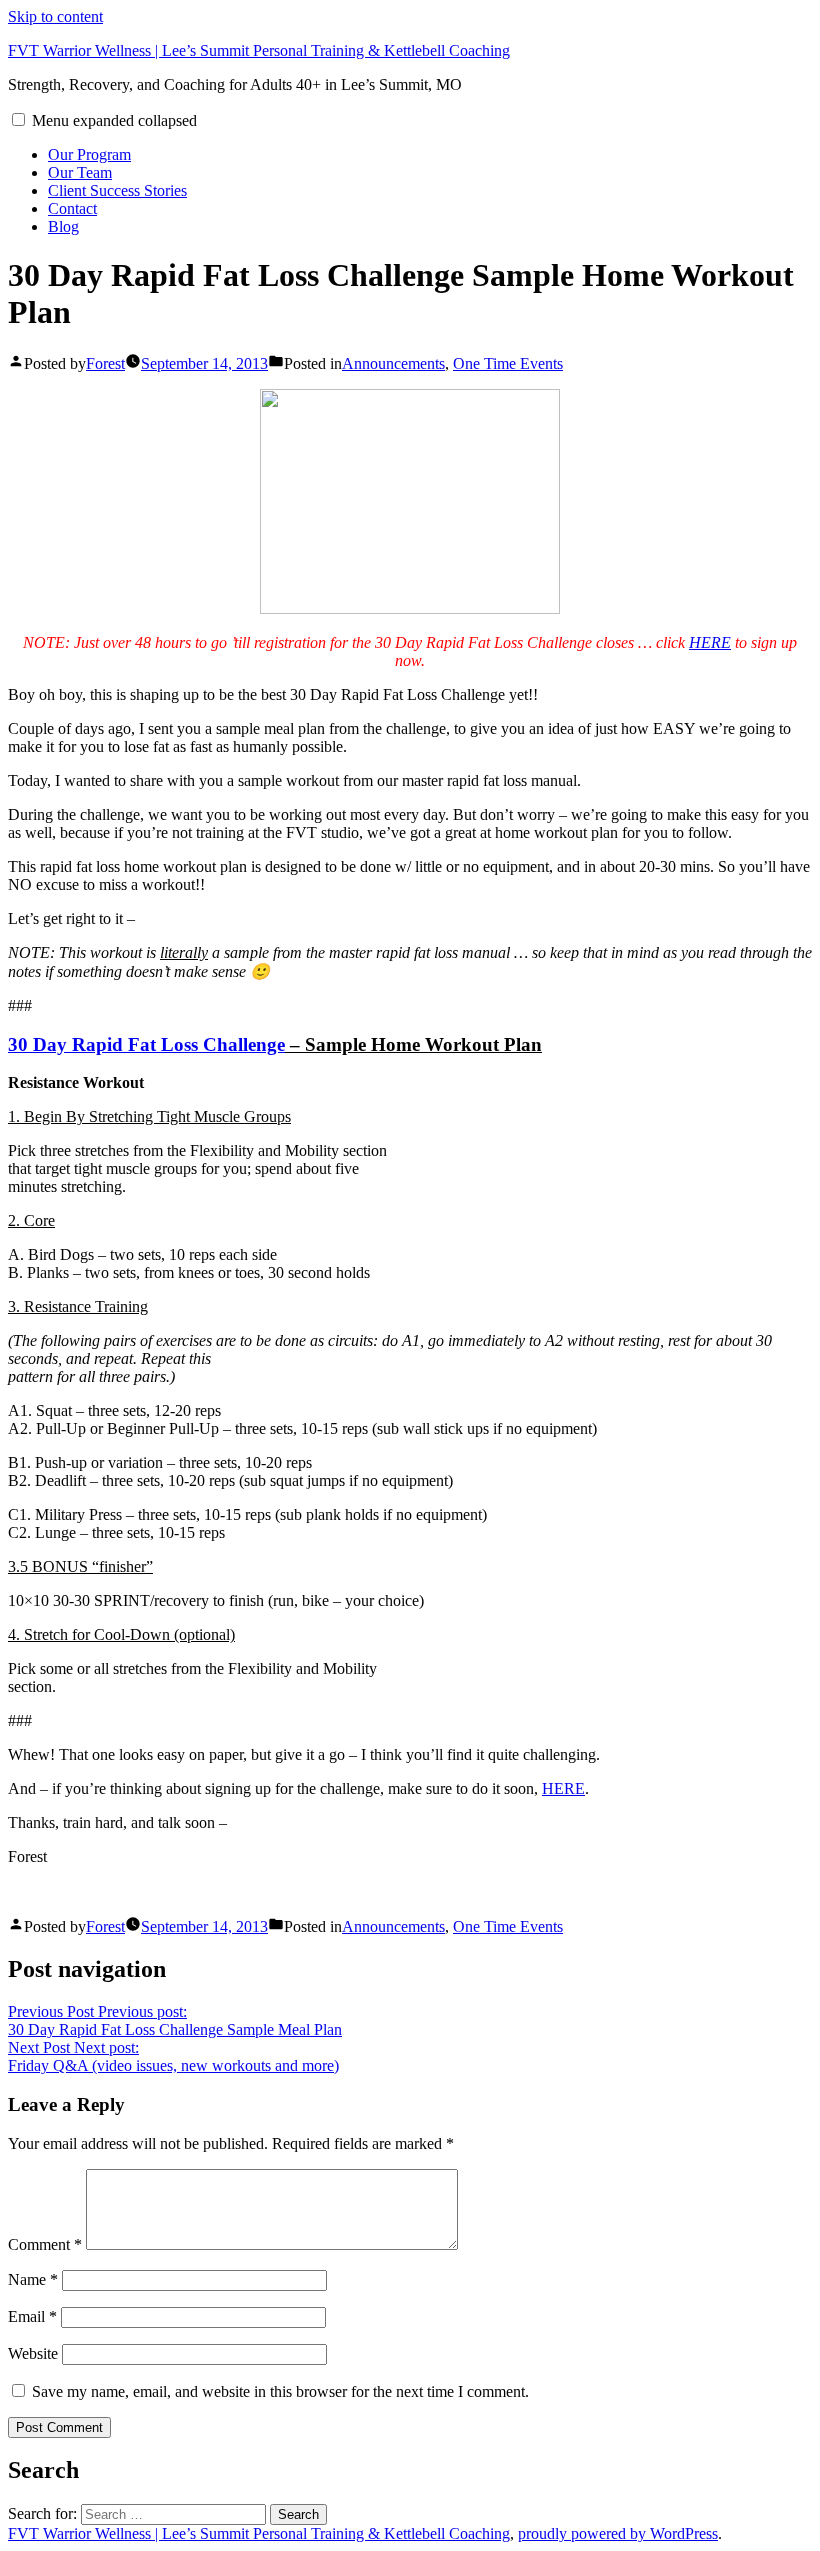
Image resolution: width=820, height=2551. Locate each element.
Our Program (89, 154)
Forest (105, 363)
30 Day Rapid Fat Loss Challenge (146, 1044)
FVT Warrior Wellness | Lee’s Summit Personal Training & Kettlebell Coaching (259, 50)
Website (33, 2353)
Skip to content (55, 16)
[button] (18, 119)
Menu (114, 120)
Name (33, 2279)
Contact (72, 208)
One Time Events (508, 363)
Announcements (393, 363)
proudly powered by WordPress (618, 2533)
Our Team (80, 172)
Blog (63, 226)
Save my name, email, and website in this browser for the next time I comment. (280, 2391)
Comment (45, 2244)
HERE (710, 642)
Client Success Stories (117, 190)
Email (32, 2316)
